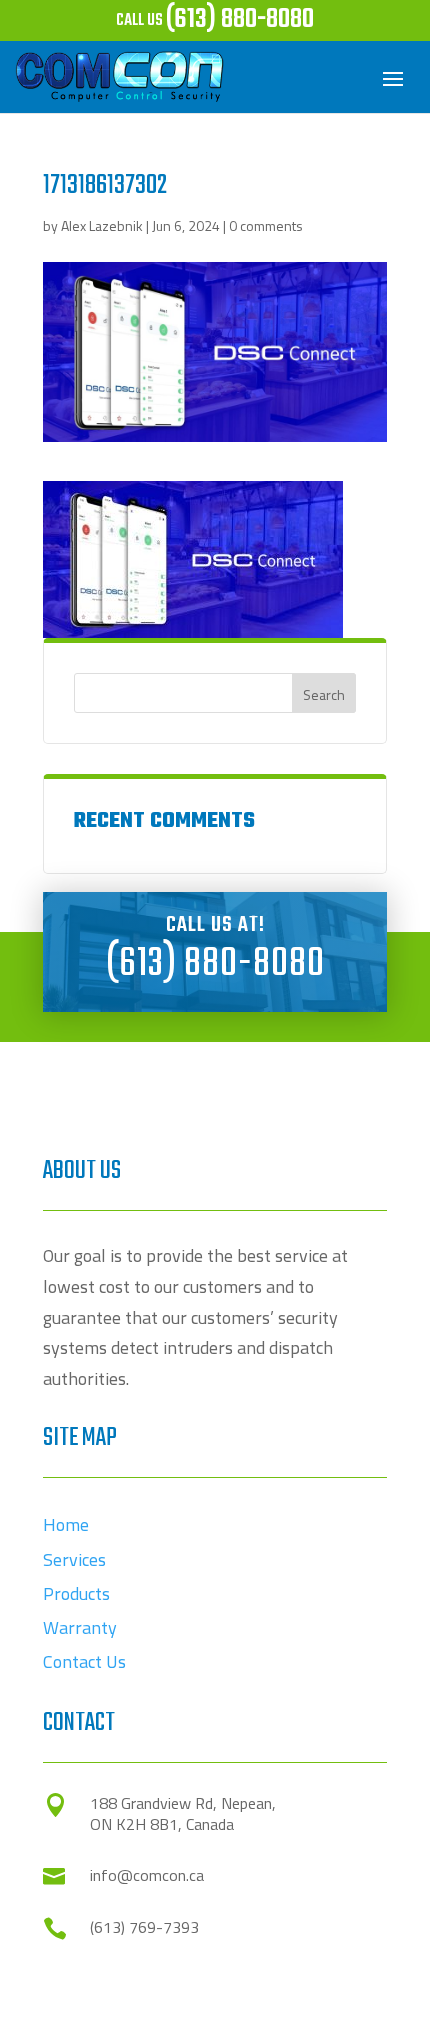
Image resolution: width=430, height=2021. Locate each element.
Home (66, 1524)
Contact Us (84, 1661)
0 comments (266, 225)
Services (74, 1559)
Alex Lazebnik (102, 225)
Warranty (80, 1627)
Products (76, 1593)
